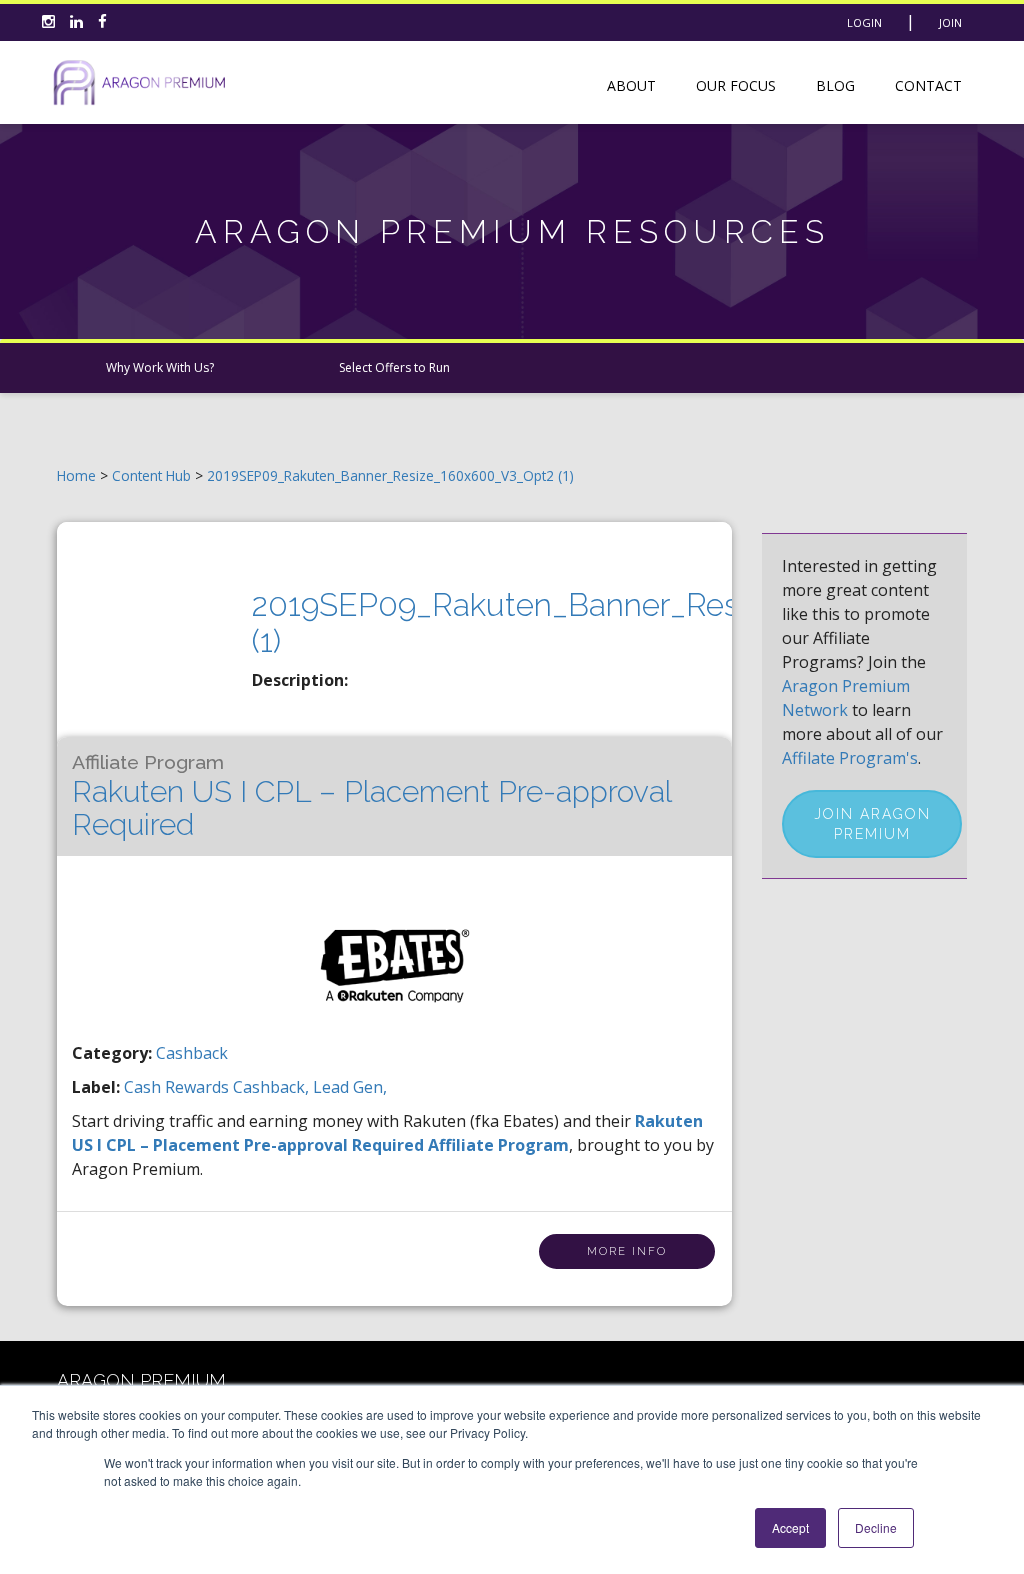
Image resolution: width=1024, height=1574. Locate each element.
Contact (928, 85)
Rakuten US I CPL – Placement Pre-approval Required (371, 796)
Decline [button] (876, 1527)
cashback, (273, 1087)
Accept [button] (790, 1527)
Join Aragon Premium (872, 824)
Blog (835, 85)
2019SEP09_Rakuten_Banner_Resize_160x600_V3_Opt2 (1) (390, 475)
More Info (627, 1251)
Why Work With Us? (160, 367)
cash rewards (178, 1087)
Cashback (192, 1053)
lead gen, (350, 1087)
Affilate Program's (850, 758)
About (631, 85)
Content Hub (151, 475)
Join (950, 22)
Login (864, 22)
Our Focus (736, 85)
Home (76, 475)
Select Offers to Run (394, 367)
